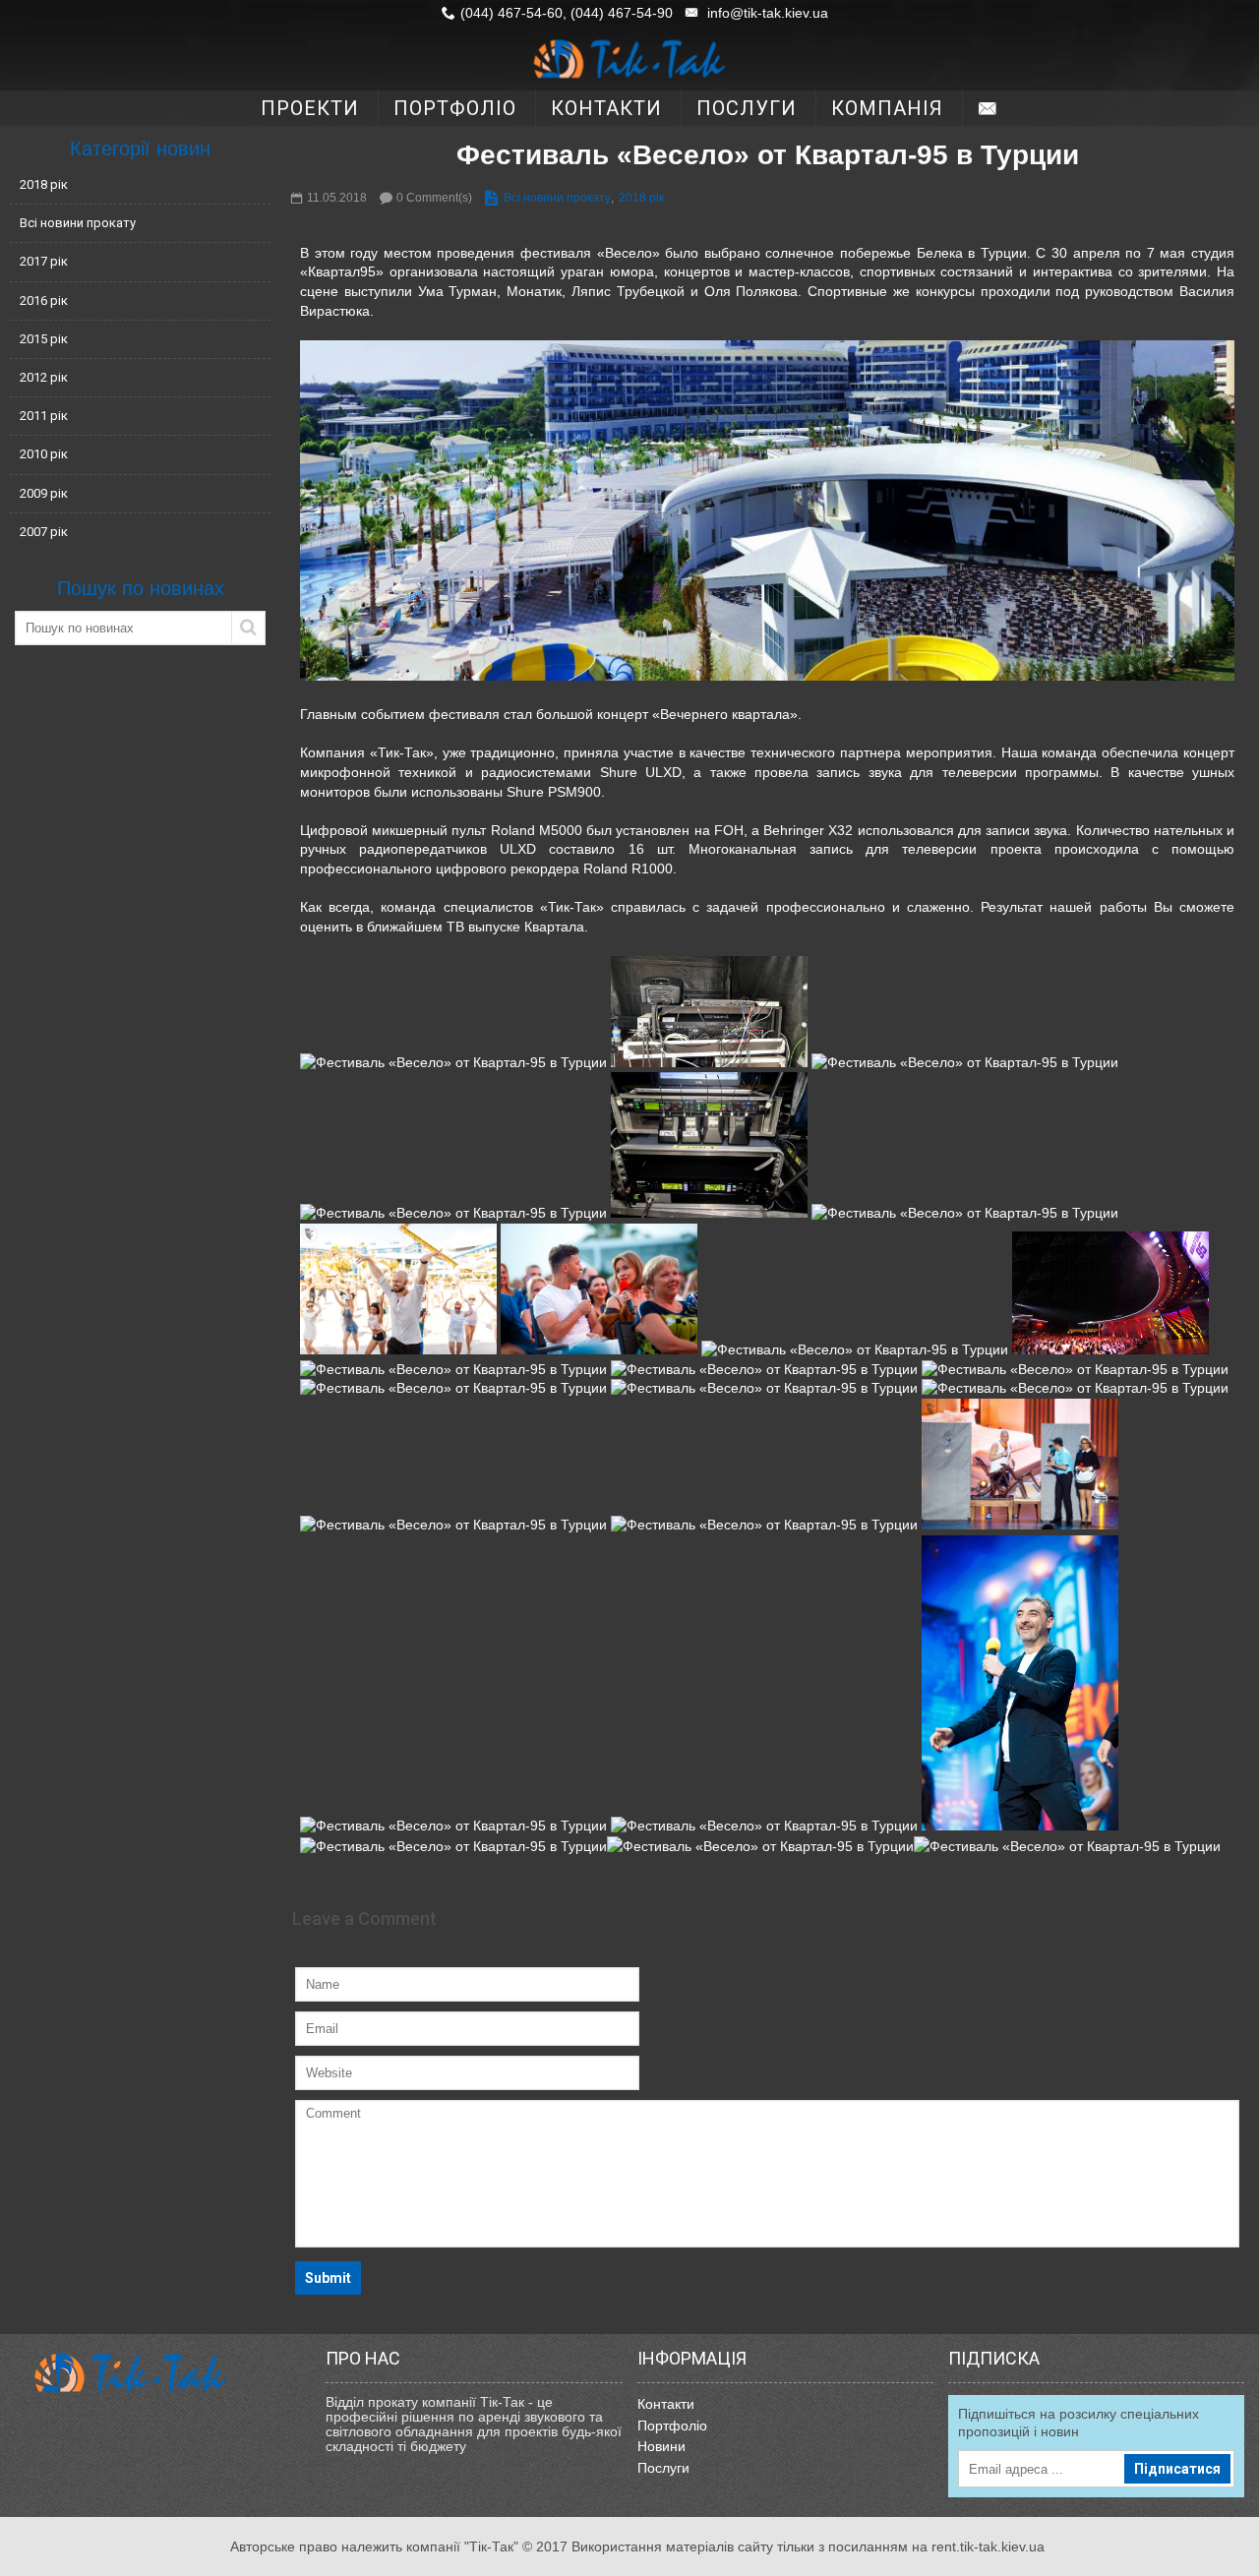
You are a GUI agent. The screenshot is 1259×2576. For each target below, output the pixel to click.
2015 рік (44, 339)
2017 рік (44, 261)
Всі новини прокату (78, 223)
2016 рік (44, 300)
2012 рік (44, 377)
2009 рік (44, 493)
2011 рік (44, 416)
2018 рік (44, 184)
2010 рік (44, 454)
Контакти (666, 2404)
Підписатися (1177, 2469)
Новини (661, 2446)
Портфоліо (672, 2426)
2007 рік (44, 532)
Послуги (663, 2468)
